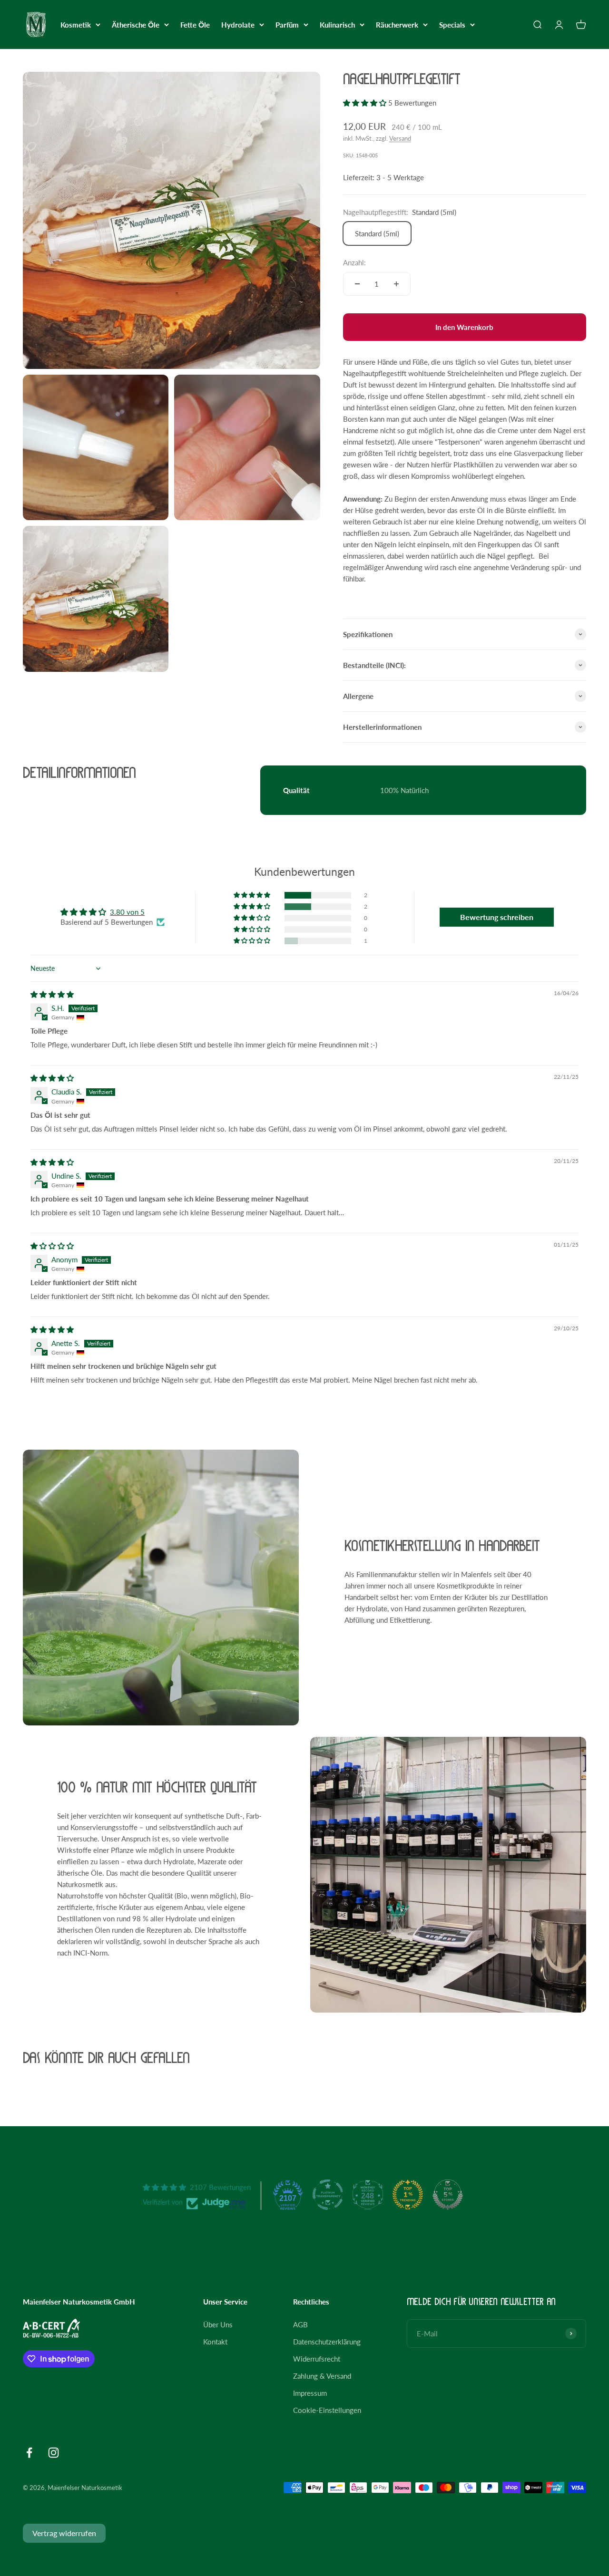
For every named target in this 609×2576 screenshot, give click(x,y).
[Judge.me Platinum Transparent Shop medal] (328, 2195)
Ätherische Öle (136, 25)
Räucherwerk (397, 25)
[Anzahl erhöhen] (396, 284)
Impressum (310, 2393)
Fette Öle (195, 25)
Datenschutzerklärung (327, 2342)
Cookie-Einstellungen (327, 2410)
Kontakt (215, 2342)
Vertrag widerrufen (64, 2533)
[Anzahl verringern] (357, 284)
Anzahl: (354, 262)
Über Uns (218, 2324)
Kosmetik (76, 25)
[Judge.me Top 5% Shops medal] (448, 2195)
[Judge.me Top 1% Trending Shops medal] (408, 2195)
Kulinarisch (337, 25)
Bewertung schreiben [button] (497, 917)
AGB (300, 2324)
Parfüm (287, 25)
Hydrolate (238, 25)
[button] (366, 103)
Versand (400, 138)
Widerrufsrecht (317, 2359)
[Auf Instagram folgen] (54, 2453)
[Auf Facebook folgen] (29, 2453)
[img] (52, 994)
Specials (452, 25)
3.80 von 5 (127, 912)
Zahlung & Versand (322, 2376)
